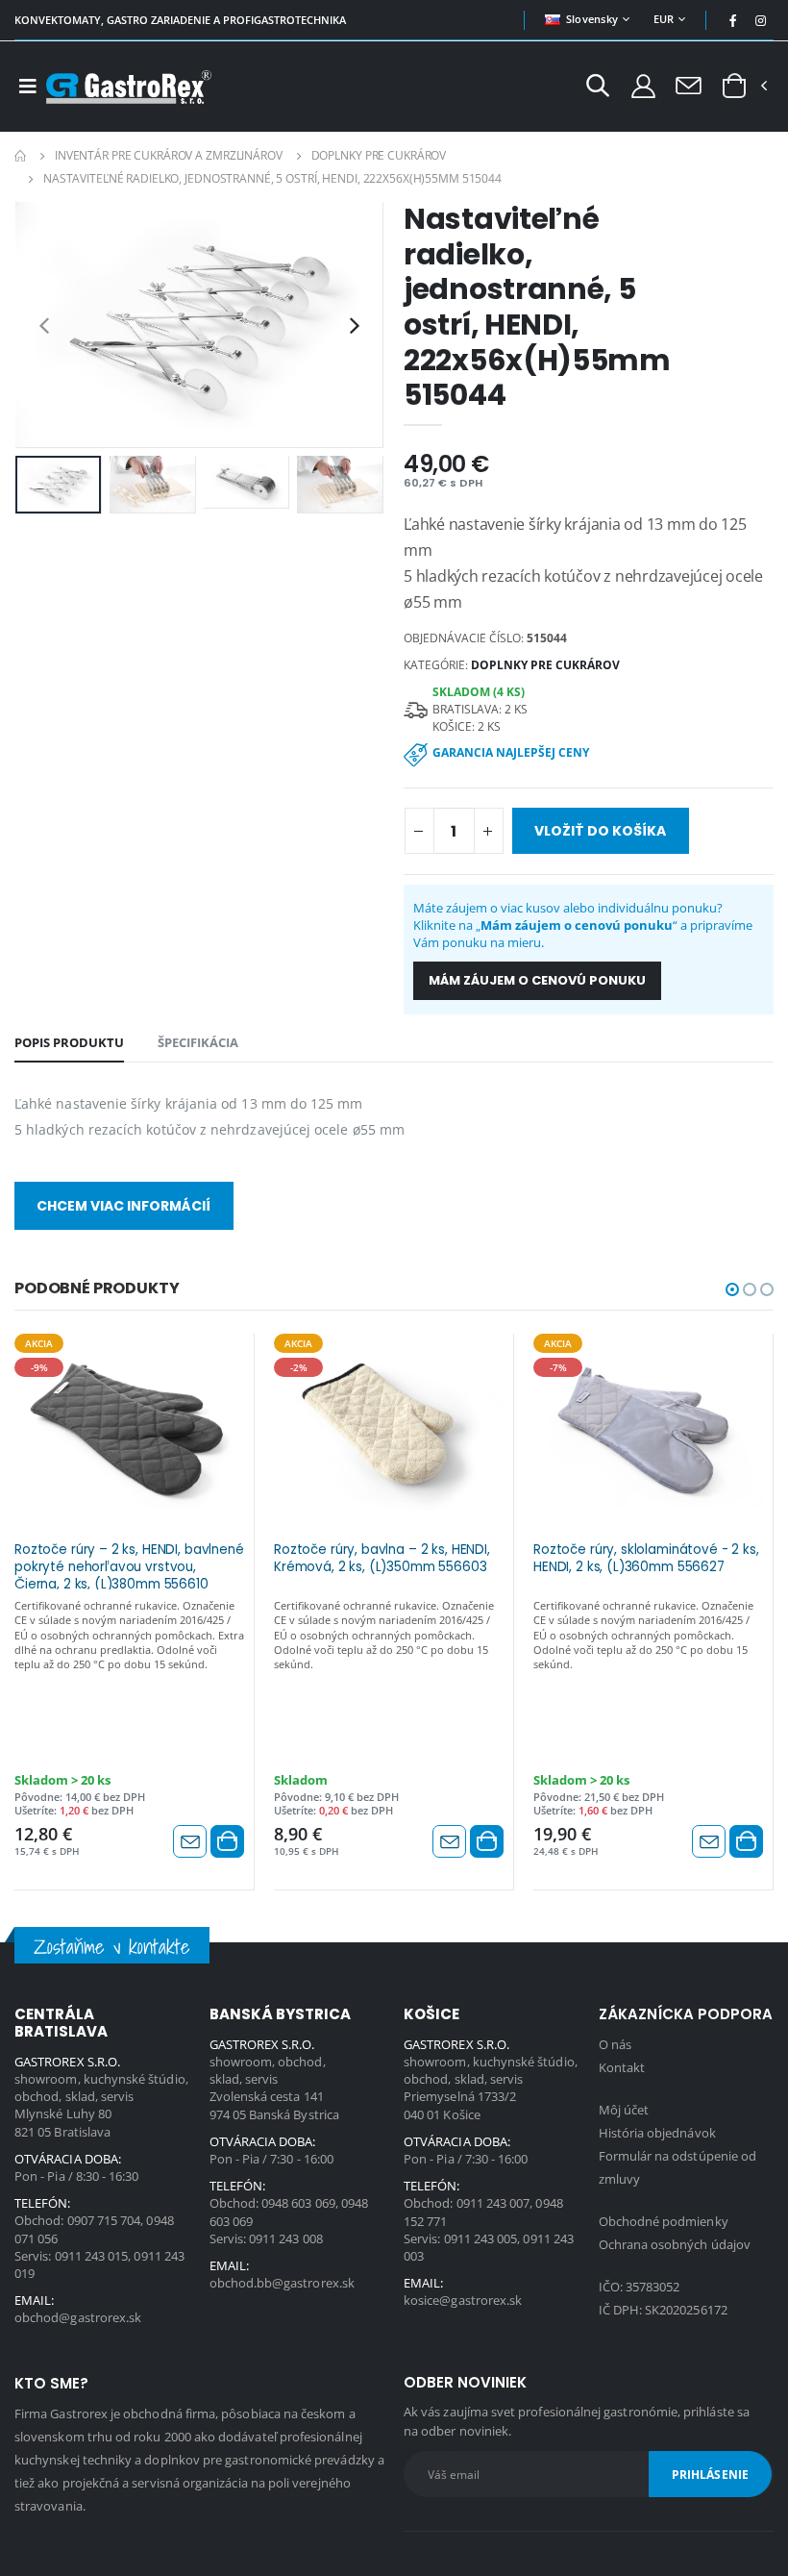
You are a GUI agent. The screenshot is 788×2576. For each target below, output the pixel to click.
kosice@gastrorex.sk (463, 2300)
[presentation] (44, 325)
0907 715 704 (104, 2220)
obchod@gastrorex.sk (78, 2317)
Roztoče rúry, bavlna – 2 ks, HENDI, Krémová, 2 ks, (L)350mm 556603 (382, 1559)
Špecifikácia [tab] (198, 1042)
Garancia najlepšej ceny (511, 752)
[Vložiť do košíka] (227, 1841)
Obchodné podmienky (664, 2221)
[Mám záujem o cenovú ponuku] (190, 1841)
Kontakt (622, 2067)
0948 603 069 (298, 2203)
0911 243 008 (286, 2238)
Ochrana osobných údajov (675, 2244)
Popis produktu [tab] (69, 1042)
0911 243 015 (92, 2256)
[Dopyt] (689, 85)
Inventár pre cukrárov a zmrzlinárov (169, 155)
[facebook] (733, 20)
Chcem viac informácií (123, 1206)
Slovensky (592, 19)
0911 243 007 (493, 2203)
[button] (598, 88)
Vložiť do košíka (600, 831)
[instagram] (761, 20)
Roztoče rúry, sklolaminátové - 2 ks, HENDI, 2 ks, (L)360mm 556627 (646, 1559)
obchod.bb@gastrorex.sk (282, 2283)
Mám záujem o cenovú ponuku (537, 980)
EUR (664, 19)
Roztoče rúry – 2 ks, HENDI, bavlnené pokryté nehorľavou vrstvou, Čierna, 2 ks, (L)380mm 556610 (129, 1565)
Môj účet (624, 2110)
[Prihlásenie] (643, 85)
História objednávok (657, 2133)
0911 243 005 (481, 2238)
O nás (615, 2044)
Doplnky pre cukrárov (379, 155)
